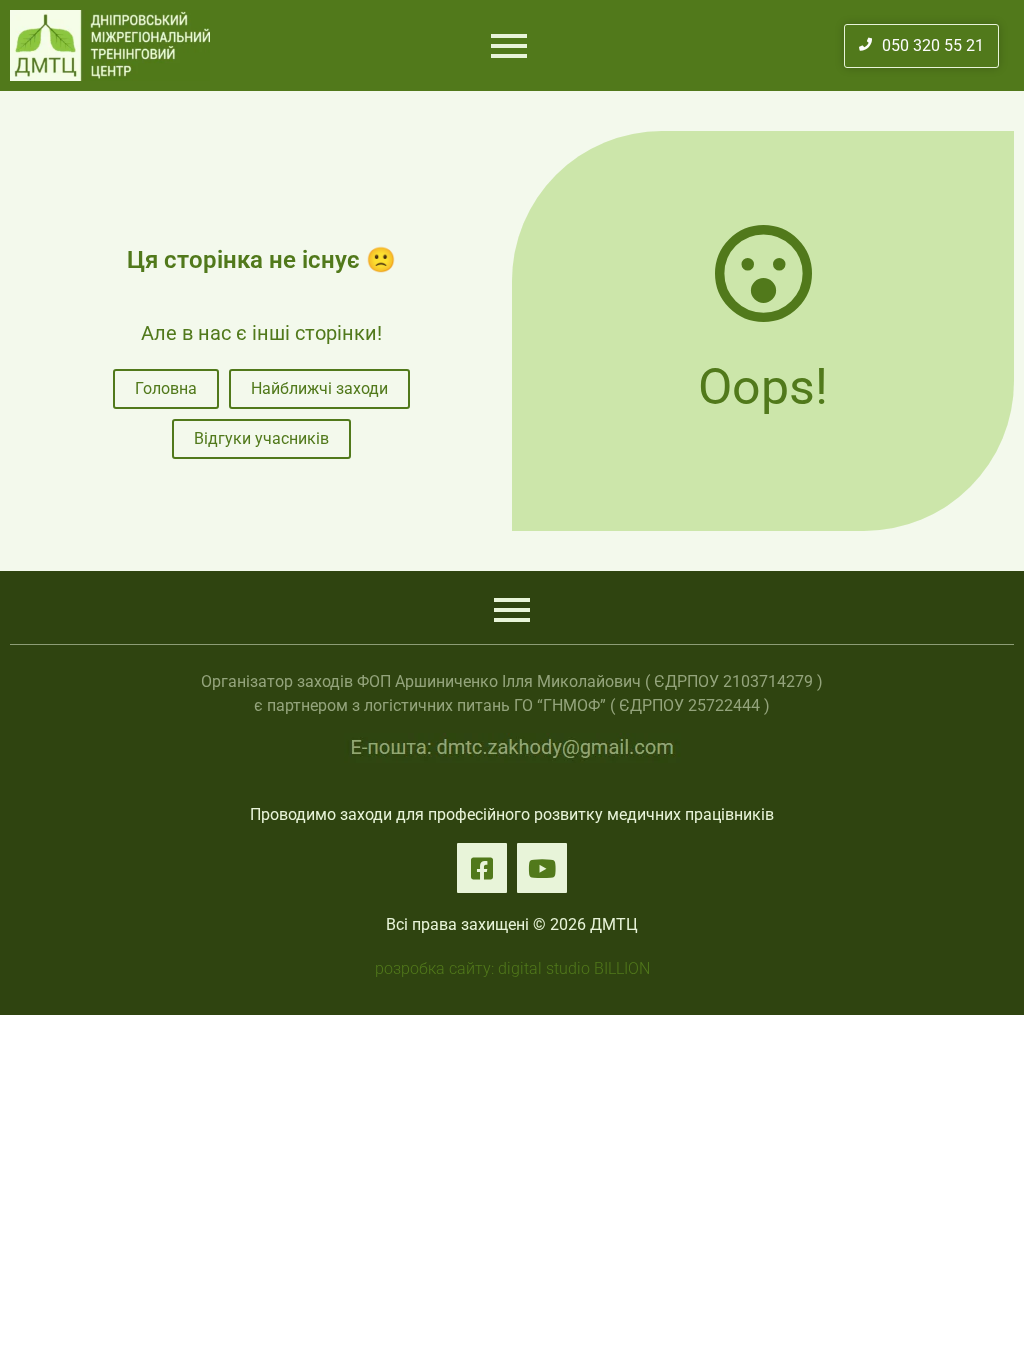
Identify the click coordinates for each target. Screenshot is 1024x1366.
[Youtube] (542, 868)
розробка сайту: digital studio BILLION (512, 968)
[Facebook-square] (482, 868)
